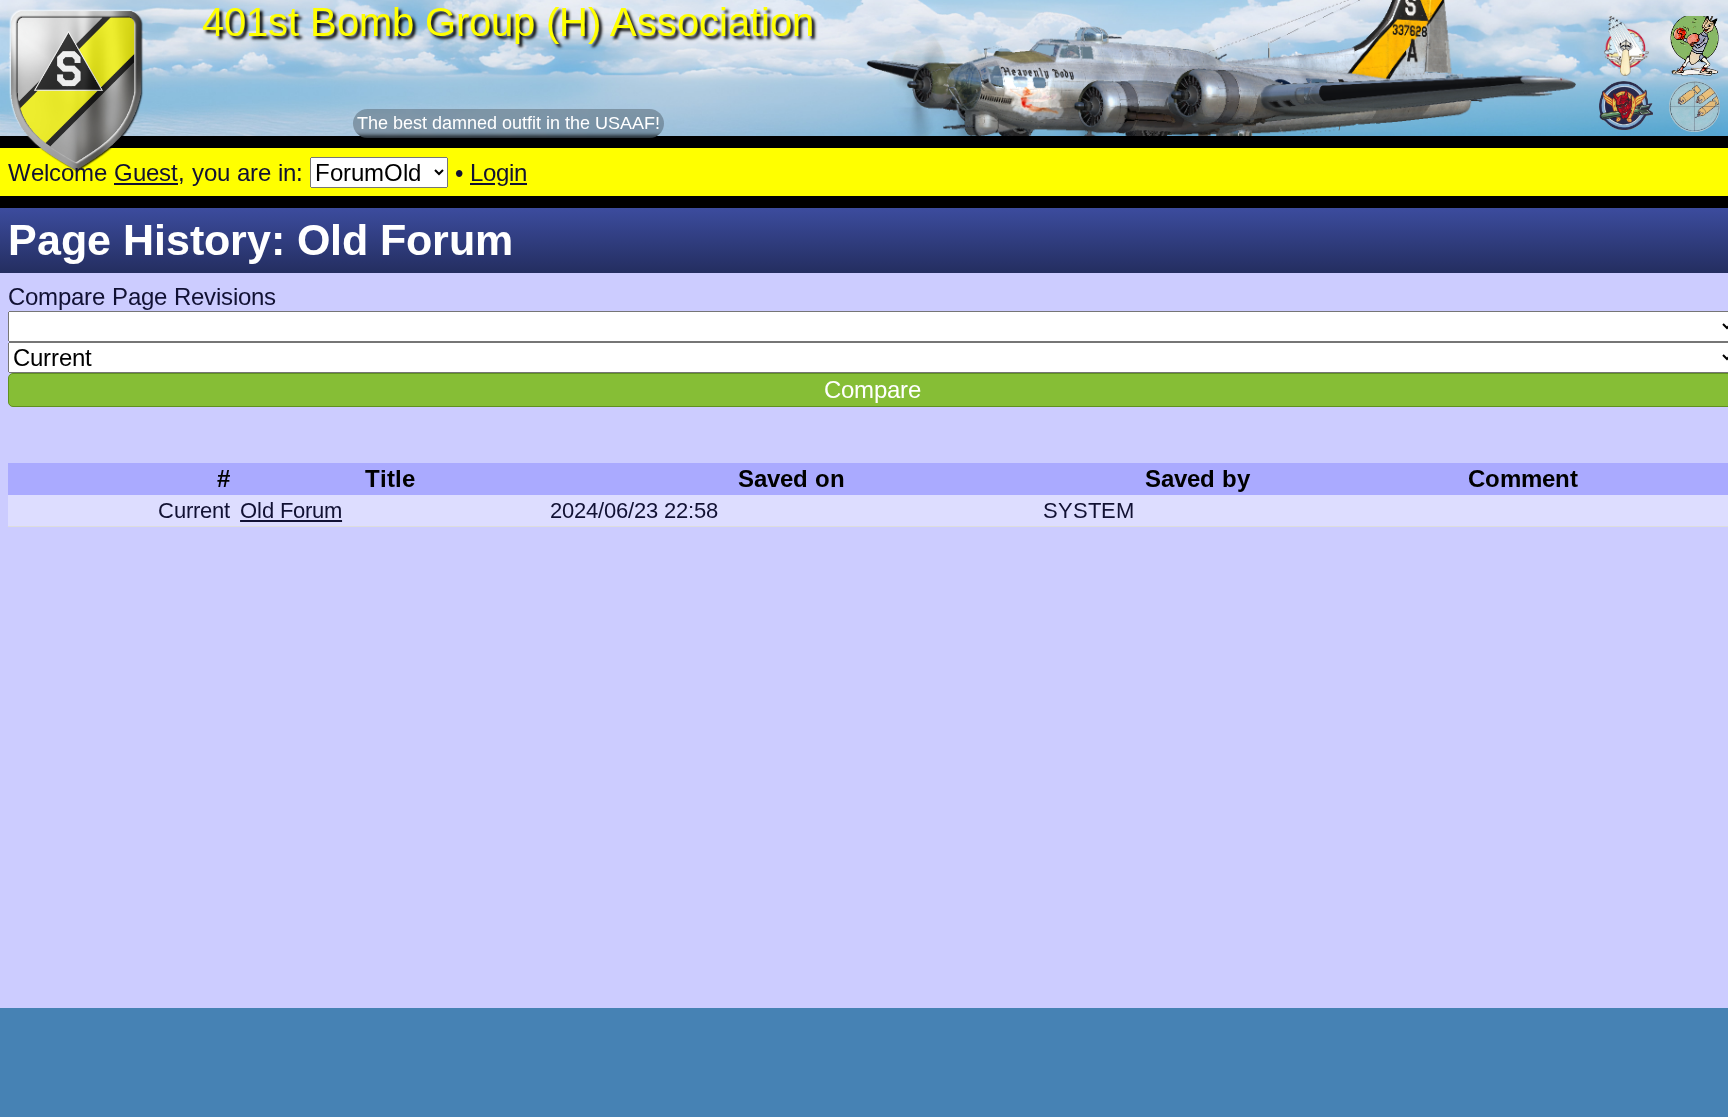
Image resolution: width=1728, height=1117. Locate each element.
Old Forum (291, 510)
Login (498, 172)
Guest (146, 172)
